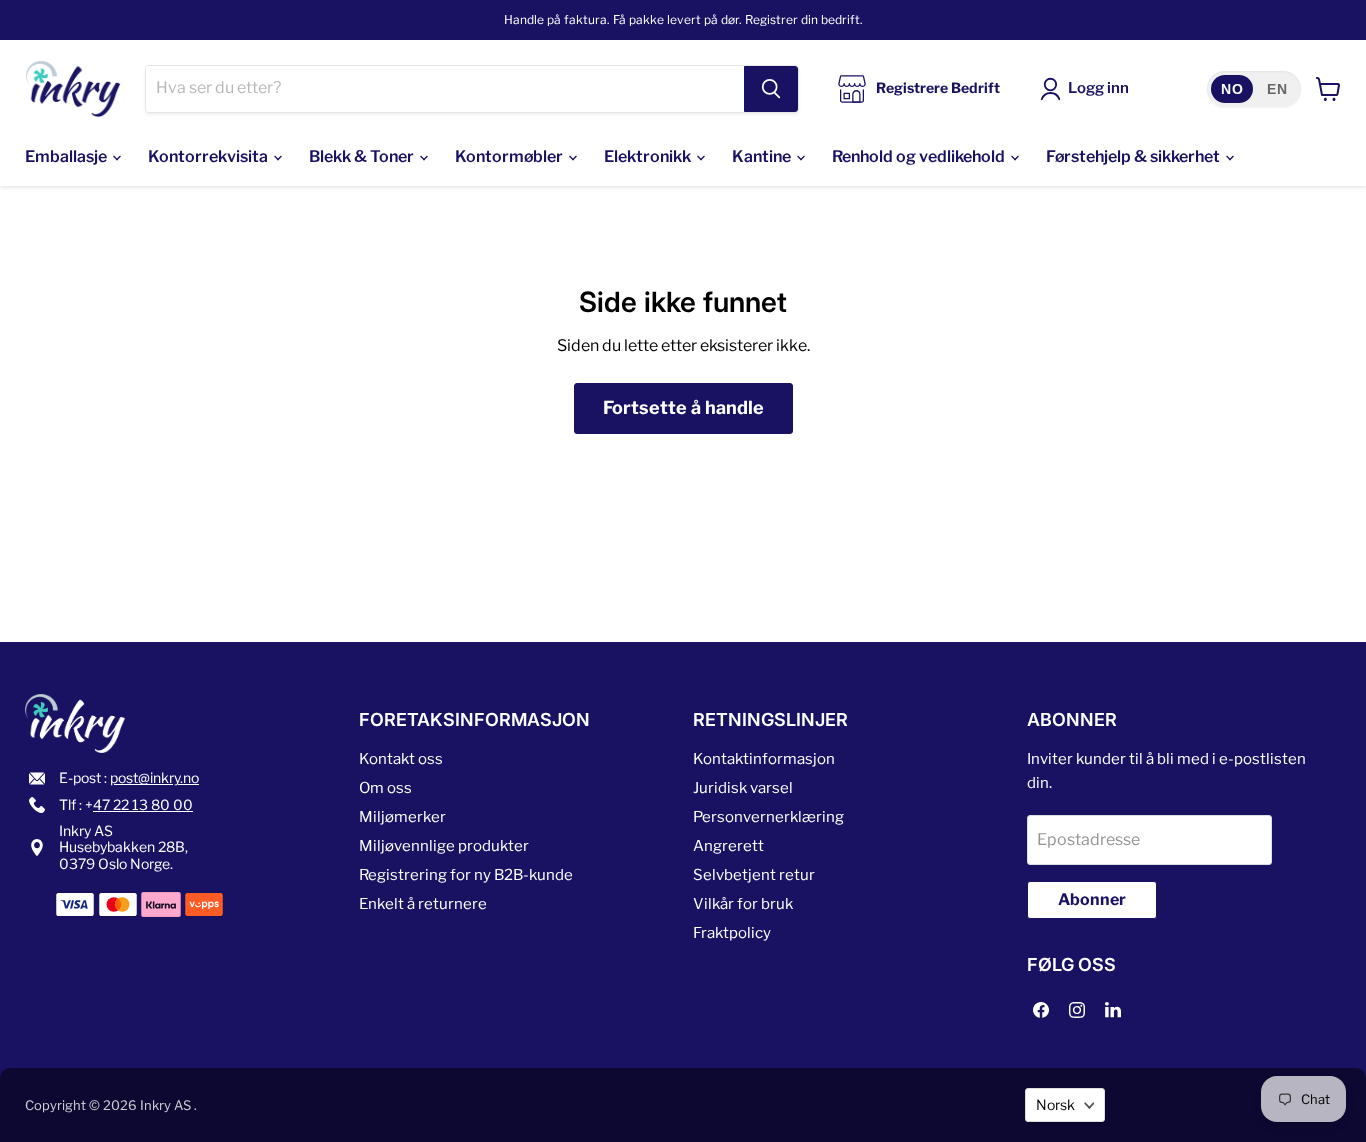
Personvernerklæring (768, 817)
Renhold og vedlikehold (920, 156)
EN (1277, 89)
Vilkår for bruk (743, 904)
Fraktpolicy (732, 933)
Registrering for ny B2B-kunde (466, 875)
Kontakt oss (401, 759)
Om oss (385, 788)
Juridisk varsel (743, 788)
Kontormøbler (510, 156)
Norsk (1055, 1104)
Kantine (763, 156)
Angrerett (728, 846)
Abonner (1092, 899)
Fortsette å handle (683, 407)
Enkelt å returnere (423, 904)
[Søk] (771, 89)
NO (1232, 89)
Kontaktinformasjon (764, 759)
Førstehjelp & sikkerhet (1134, 156)
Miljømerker (402, 817)
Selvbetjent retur (754, 875)
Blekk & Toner (363, 156)
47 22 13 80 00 (143, 804)
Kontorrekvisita (209, 156)
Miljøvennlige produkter (447, 846)
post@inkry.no (154, 777)
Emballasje (67, 156)
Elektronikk (649, 156)
